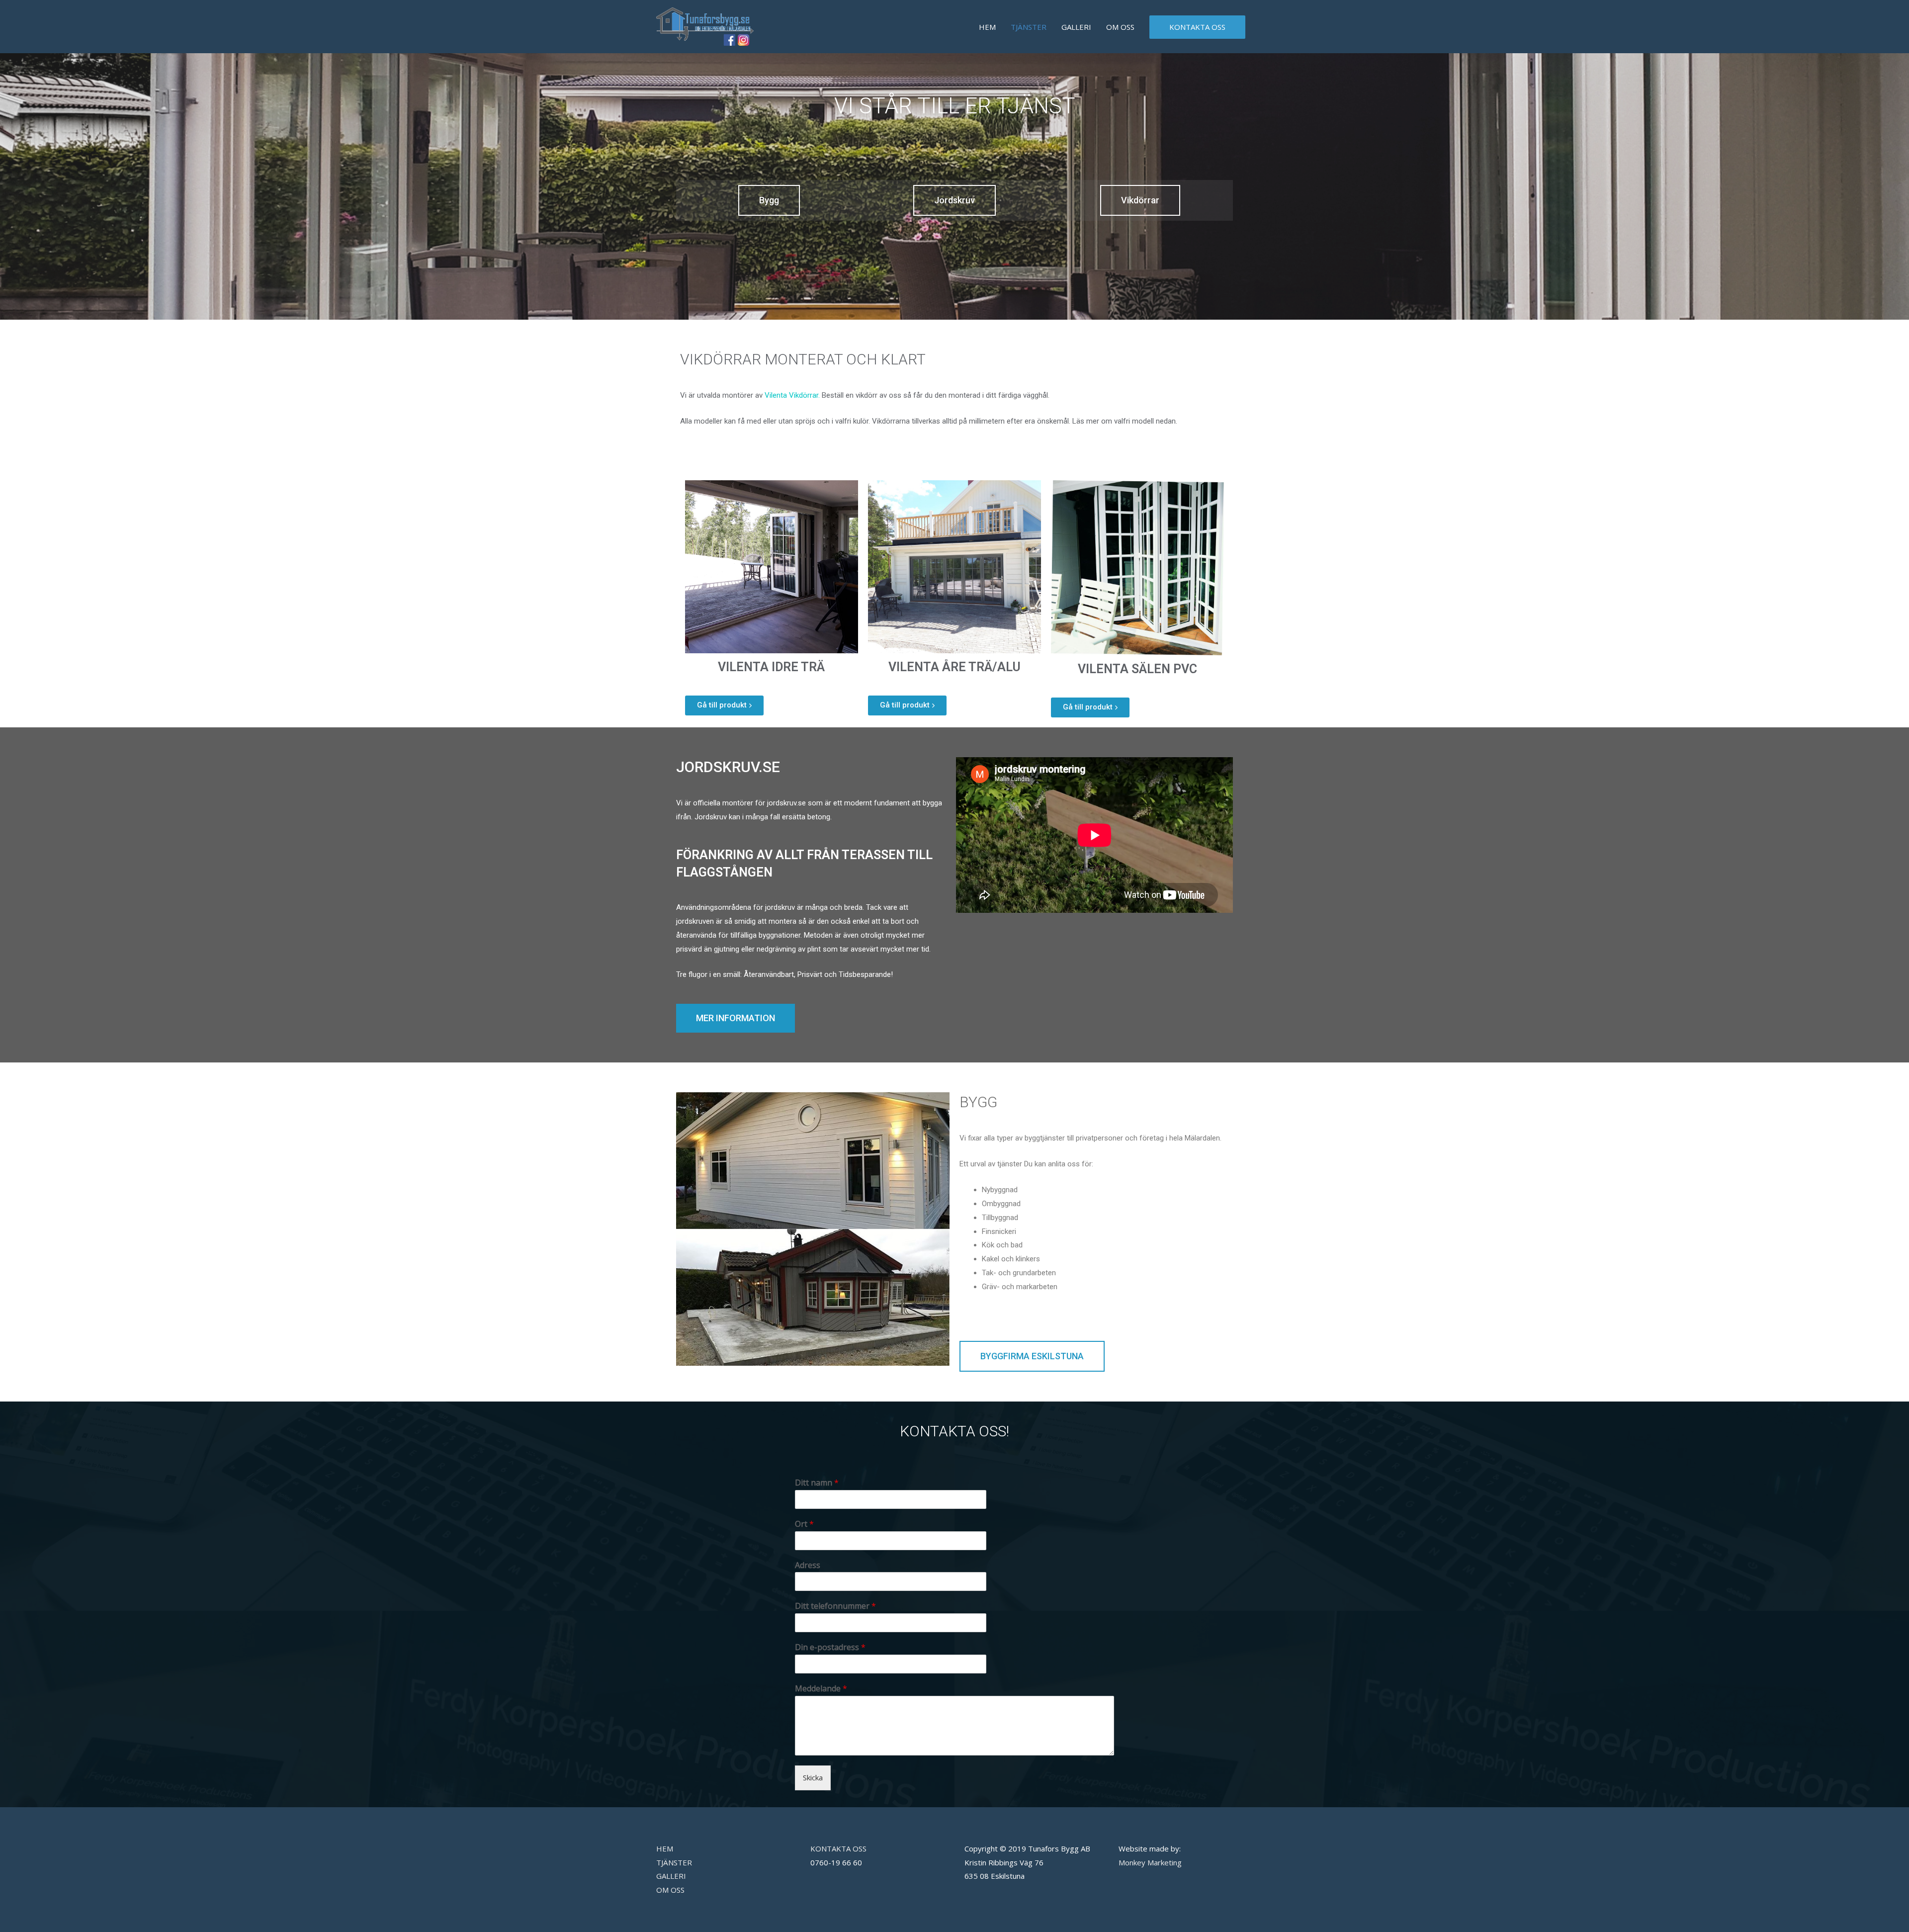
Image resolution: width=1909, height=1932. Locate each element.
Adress (808, 1565)
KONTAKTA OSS (1197, 27)
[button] (769, 200)
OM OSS (1120, 27)
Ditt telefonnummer (835, 1606)
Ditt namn (817, 1483)
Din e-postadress (830, 1647)
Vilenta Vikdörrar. (792, 395)
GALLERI (1076, 27)
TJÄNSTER (1029, 27)
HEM (987, 27)
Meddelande (821, 1689)
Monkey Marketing (1150, 1862)
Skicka (813, 1777)
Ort (804, 1524)
